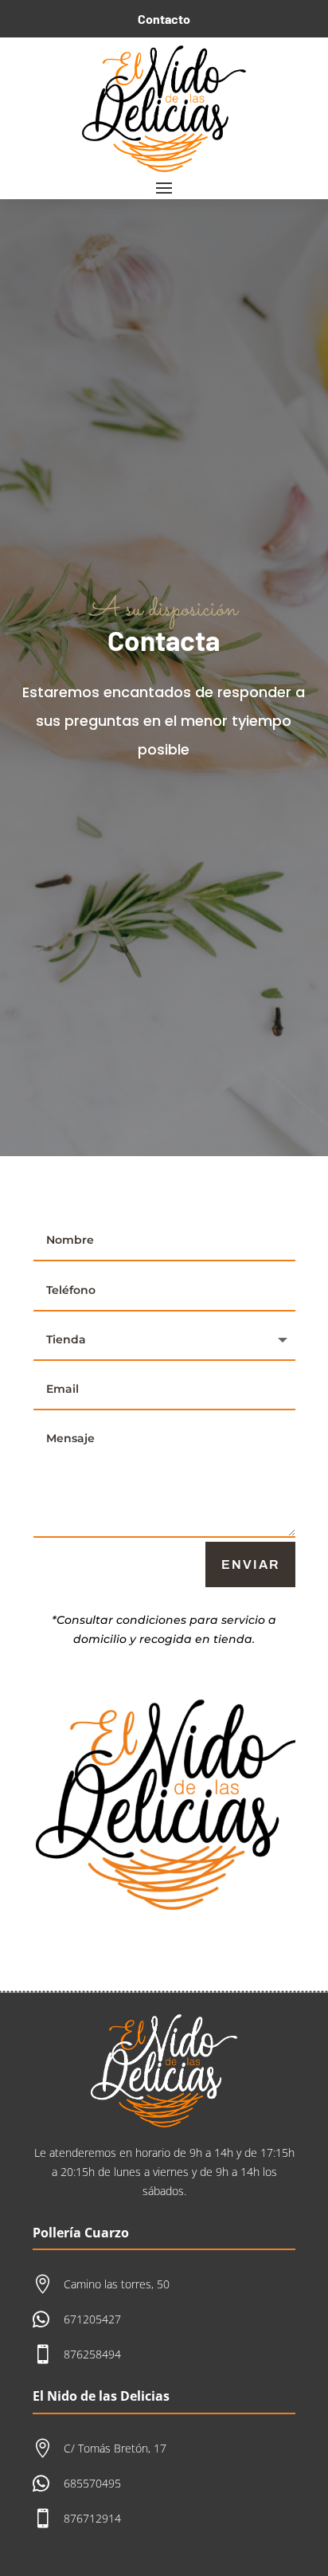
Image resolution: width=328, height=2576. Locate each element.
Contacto (164, 19)
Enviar (250, 1564)
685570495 (92, 2483)
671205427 (92, 2319)
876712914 (92, 2518)
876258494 (92, 2354)
